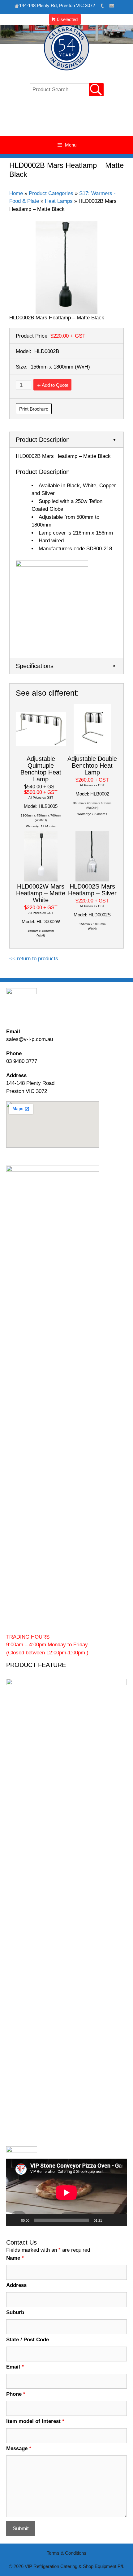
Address (16, 2285)
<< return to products (34, 959)
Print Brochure (34, 409)
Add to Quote (55, 385)
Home (16, 193)
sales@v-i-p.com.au (30, 1039)
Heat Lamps (59, 201)
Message (19, 2448)
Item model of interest (35, 2421)
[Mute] (109, 2220)
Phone (16, 2394)
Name (15, 2258)
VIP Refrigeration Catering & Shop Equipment (67, 119)
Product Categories (51, 193)
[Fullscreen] (119, 2220)
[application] (66, 2192)
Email (15, 2367)
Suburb (15, 2312)
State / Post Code (28, 2340)
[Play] (14, 2220)
